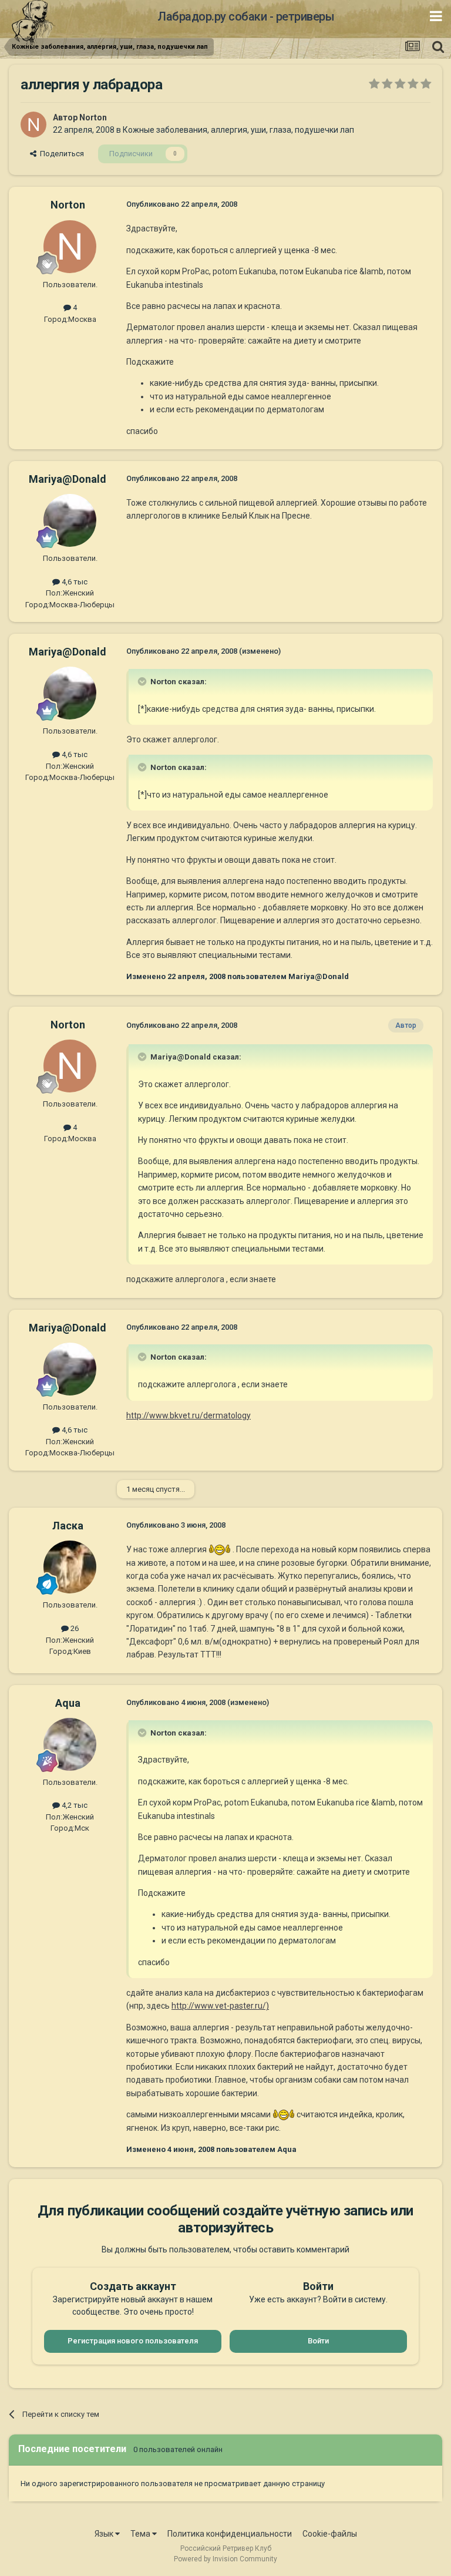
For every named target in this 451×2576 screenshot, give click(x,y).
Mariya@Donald (68, 479)
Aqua (68, 1703)
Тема (141, 2534)
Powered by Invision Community (225, 2559)
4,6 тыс (74, 582)
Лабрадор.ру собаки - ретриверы (246, 16)
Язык (105, 2534)
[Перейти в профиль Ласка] (70, 1567)
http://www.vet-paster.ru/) (220, 2006)
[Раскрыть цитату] (143, 681)
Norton (93, 117)
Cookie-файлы (330, 2534)
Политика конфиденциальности (230, 2534)
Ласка (68, 1526)
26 (74, 1628)
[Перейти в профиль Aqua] (70, 1744)
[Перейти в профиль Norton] (33, 125)
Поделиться (60, 154)
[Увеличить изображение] (220, 1549)
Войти (318, 2341)
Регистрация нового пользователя (133, 2341)
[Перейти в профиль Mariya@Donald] (70, 520)
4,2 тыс (74, 1805)
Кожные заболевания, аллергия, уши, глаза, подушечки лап (238, 130)
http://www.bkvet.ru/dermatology (189, 1415)
